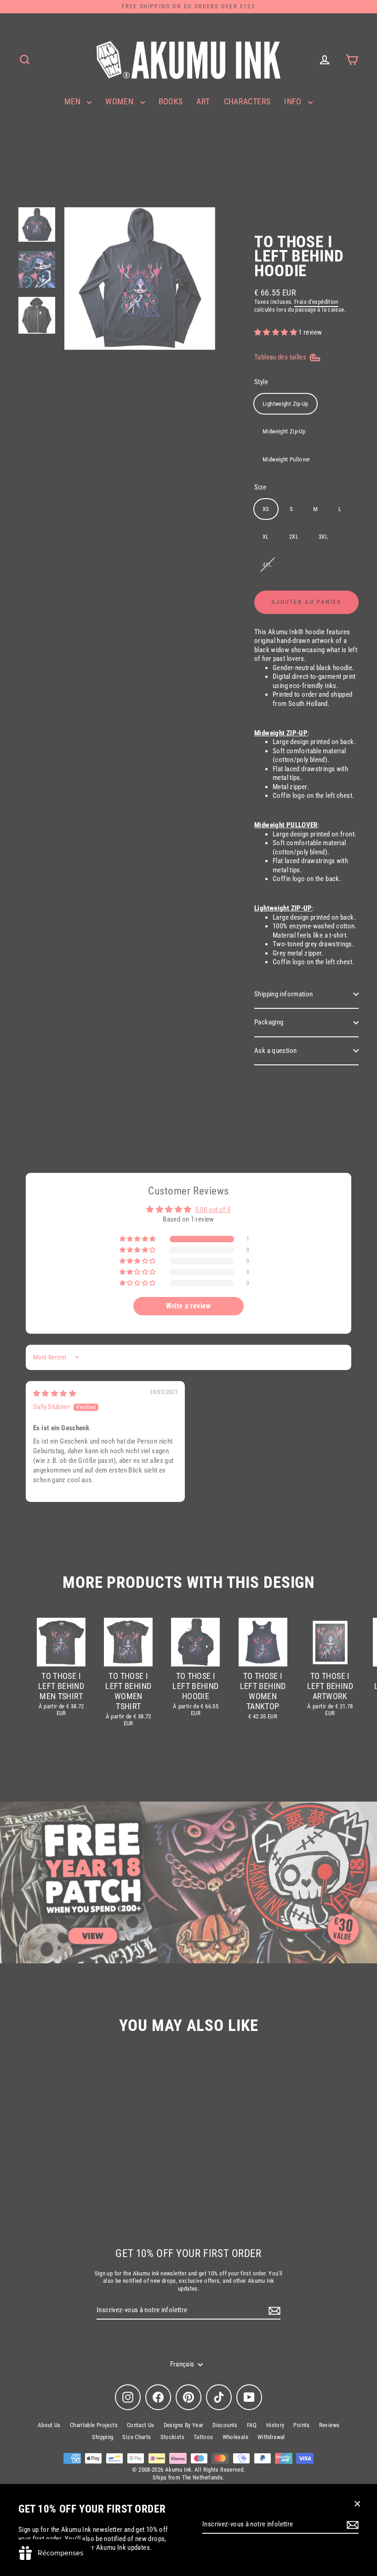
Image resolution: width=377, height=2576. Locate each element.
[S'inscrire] (351, 2525)
